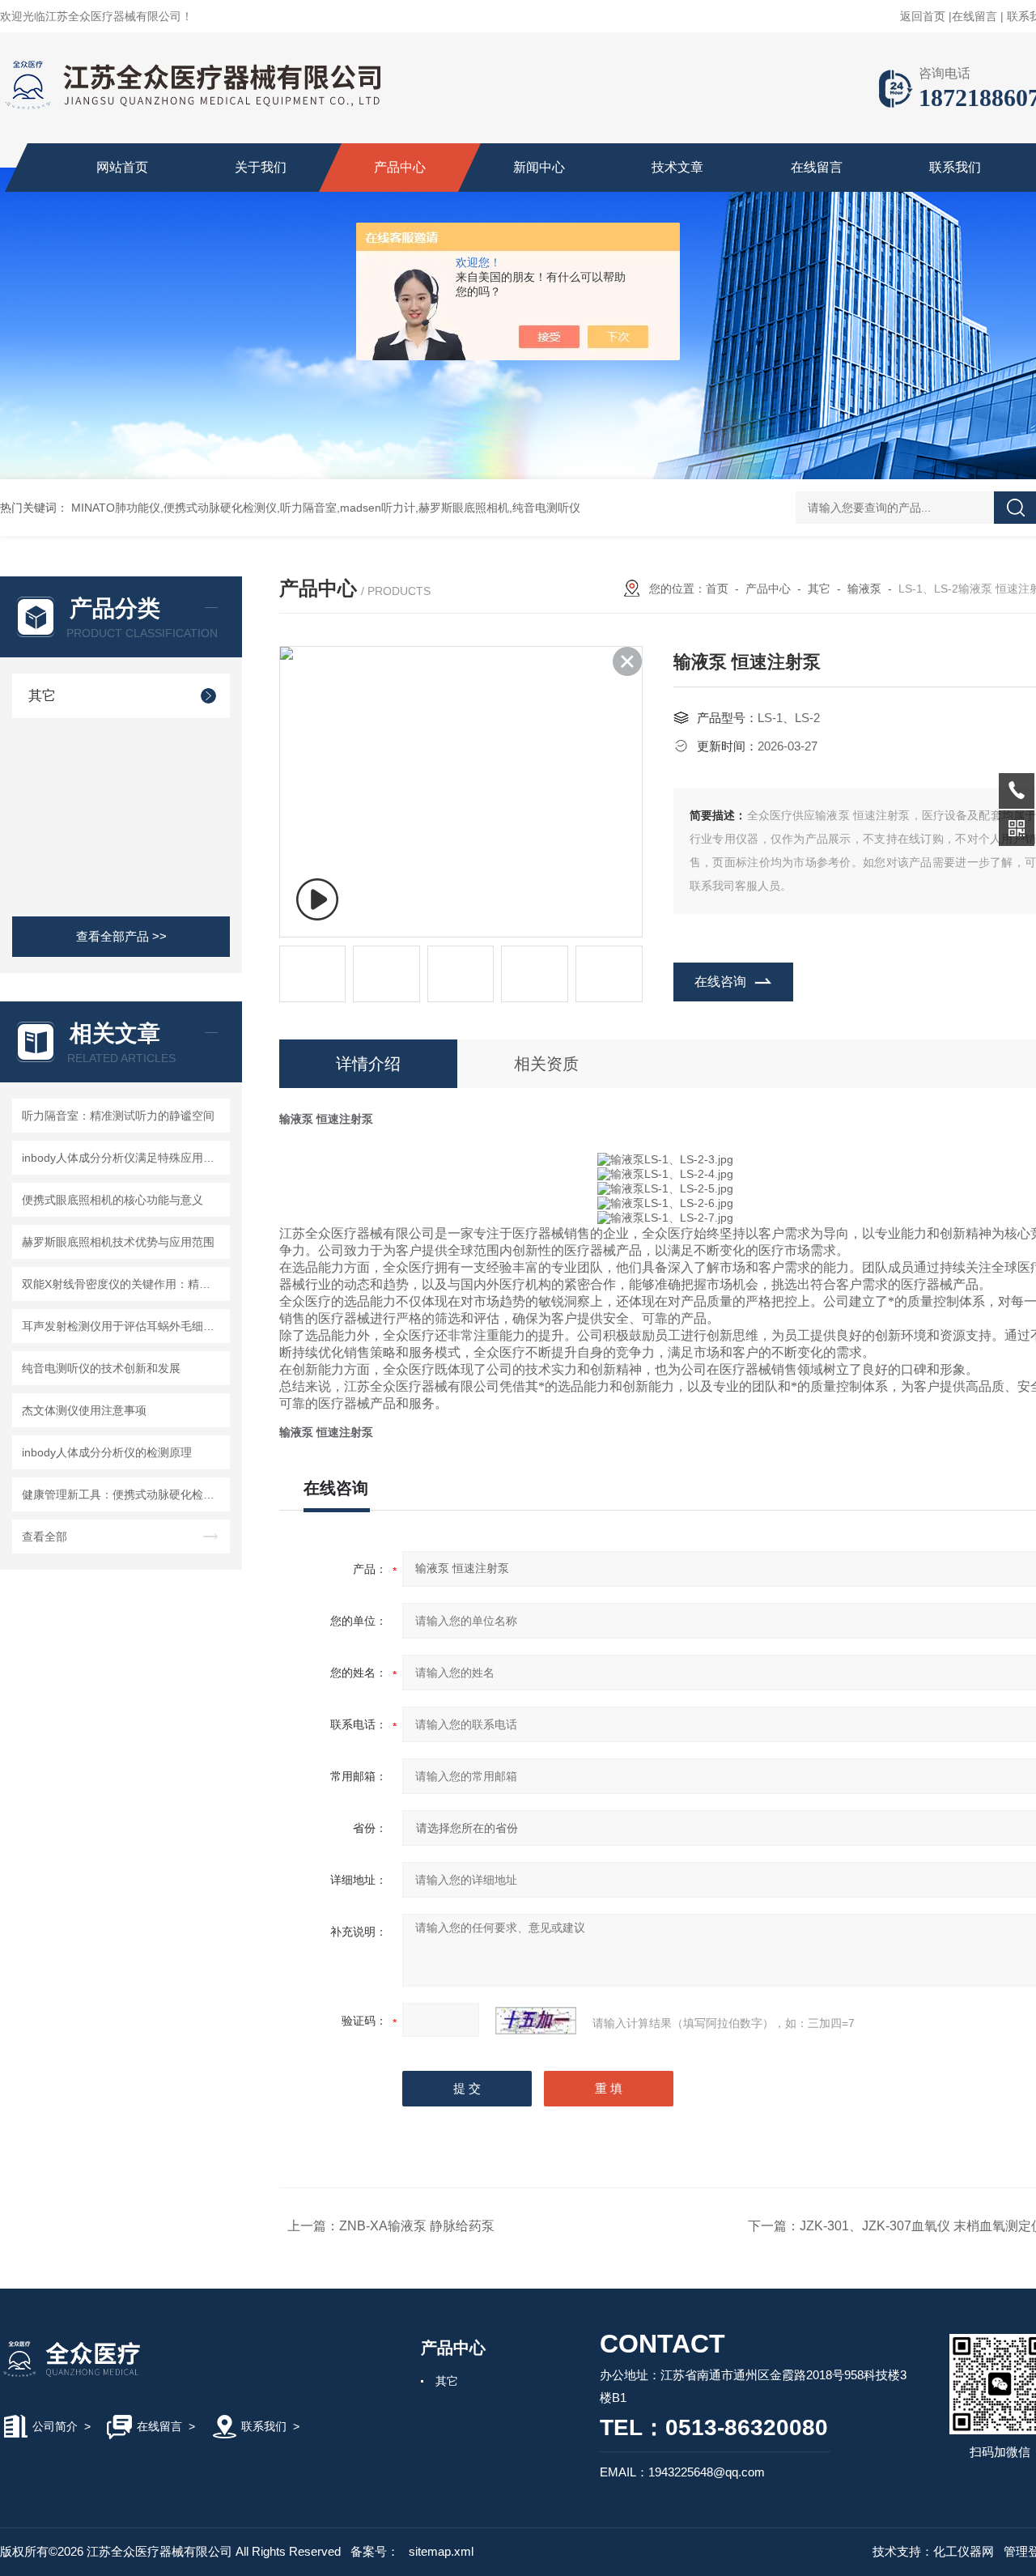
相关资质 (546, 1064)
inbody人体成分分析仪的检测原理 (107, 1452)
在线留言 (974, 16)
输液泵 (864, 589)
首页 (717, 589)
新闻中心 (539, 167)
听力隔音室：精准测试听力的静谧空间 (118, 1116)
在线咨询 (720, 982)
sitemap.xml (441, 2551)
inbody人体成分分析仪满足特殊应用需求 (123, 1158)
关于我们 (261, 167)
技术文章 (677, 167)
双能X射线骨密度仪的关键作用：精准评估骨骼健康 (123, 1284)
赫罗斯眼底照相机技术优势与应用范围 (118, 1242)
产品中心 (400, 167)
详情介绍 (368, 1064)
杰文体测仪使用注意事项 (84, 1410)
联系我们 (955, 167)
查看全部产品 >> (121, 936)
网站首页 (122, 167)
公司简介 (55, 2426)
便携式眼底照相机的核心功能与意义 (113, 1200)
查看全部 (45, 1537)
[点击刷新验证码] (536, 2021)
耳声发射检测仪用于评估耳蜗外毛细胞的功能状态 (123, 1326)
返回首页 (923, 16)
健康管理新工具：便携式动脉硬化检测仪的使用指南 (123, 1494)
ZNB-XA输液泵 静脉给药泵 (417, 2226)
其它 (42, 696)
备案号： (375, 2551)
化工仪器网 (964, 2551)
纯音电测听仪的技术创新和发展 (101, 1368)
